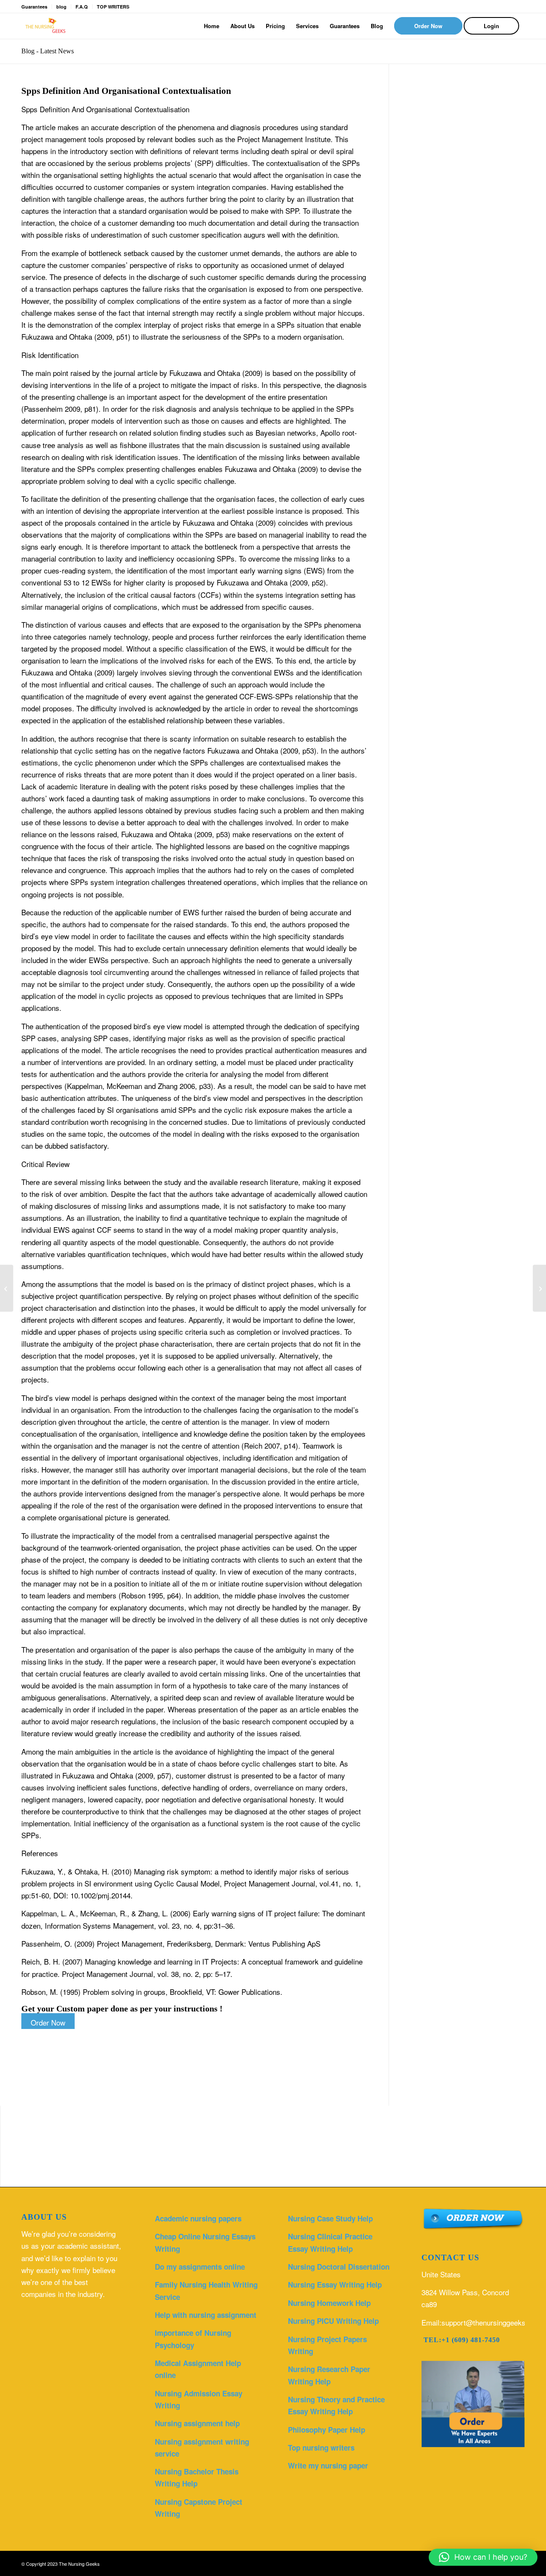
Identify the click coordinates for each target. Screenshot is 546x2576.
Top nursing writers (321, 2448)
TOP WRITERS (113, 7)
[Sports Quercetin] (7, 1288)
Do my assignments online (200, 2267)
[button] (483, 2557)
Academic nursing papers (198, 2218)
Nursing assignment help (197, 2423)
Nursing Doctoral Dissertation (339, 2267)
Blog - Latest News (48, 51)
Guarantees (34, 7)
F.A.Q (82, 7)
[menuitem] (212, 26)
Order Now (48, 2022)
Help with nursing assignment (206, 2315)
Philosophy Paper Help (327, 2430)
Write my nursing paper (328, 2465)
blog (61, 7)
